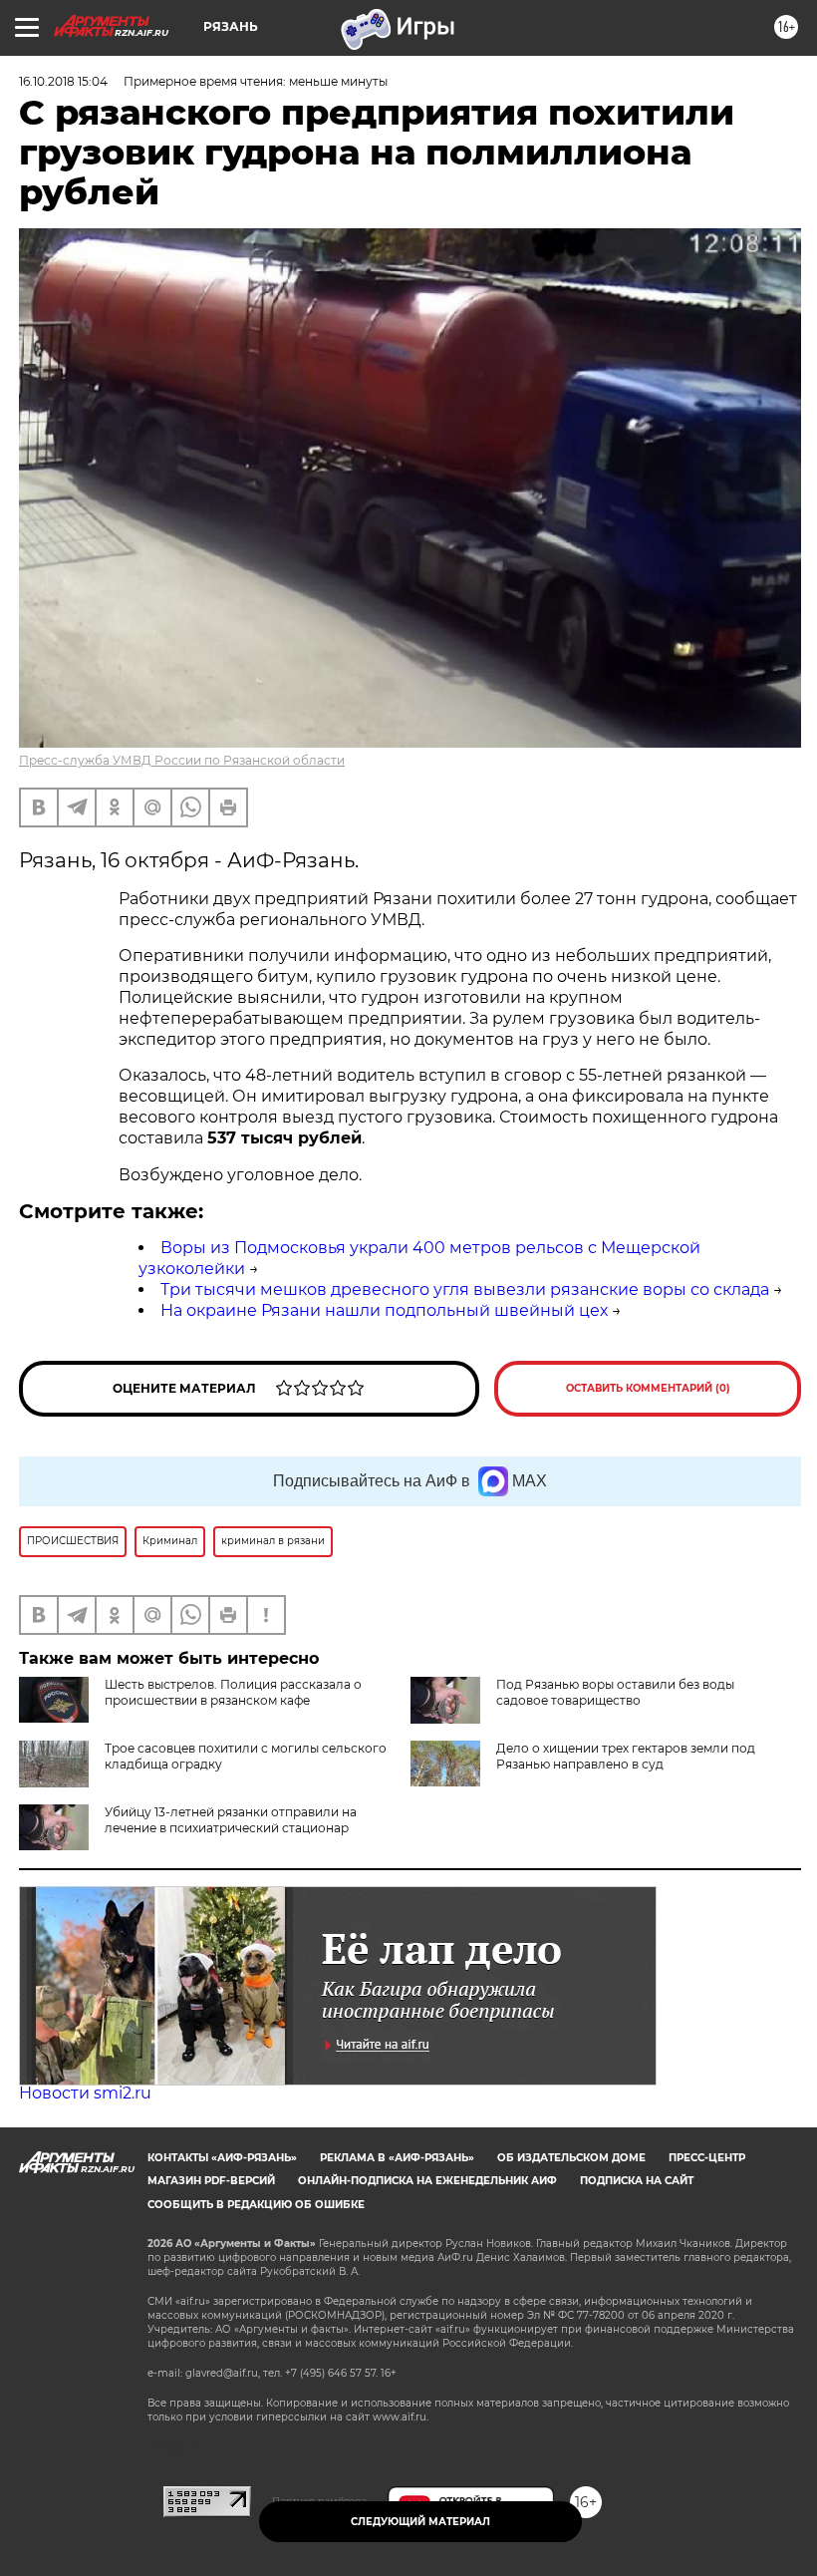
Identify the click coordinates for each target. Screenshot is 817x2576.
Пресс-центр (707, 2158)
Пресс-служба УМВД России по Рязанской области (182, 760)
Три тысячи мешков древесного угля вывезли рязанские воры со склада (465, 1289)
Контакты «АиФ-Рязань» (222, 2158)
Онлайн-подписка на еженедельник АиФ (427, 2181)
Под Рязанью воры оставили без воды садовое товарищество (615, 1692)
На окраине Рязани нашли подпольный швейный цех (384, 1310)
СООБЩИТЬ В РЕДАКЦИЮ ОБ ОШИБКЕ (256, 2205)
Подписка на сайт (637, 2181)
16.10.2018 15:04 (63, 81)
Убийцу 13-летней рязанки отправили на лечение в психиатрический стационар (231, 1820)
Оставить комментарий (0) (648, 1388)
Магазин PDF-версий (211, 2181)
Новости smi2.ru (85, 2093)
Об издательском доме (571, 2158)
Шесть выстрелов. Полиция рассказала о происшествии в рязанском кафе (233, 1692)
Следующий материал (420, 2522)
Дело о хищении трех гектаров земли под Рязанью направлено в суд (626, 1756)
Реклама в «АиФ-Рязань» (397, 2158)
